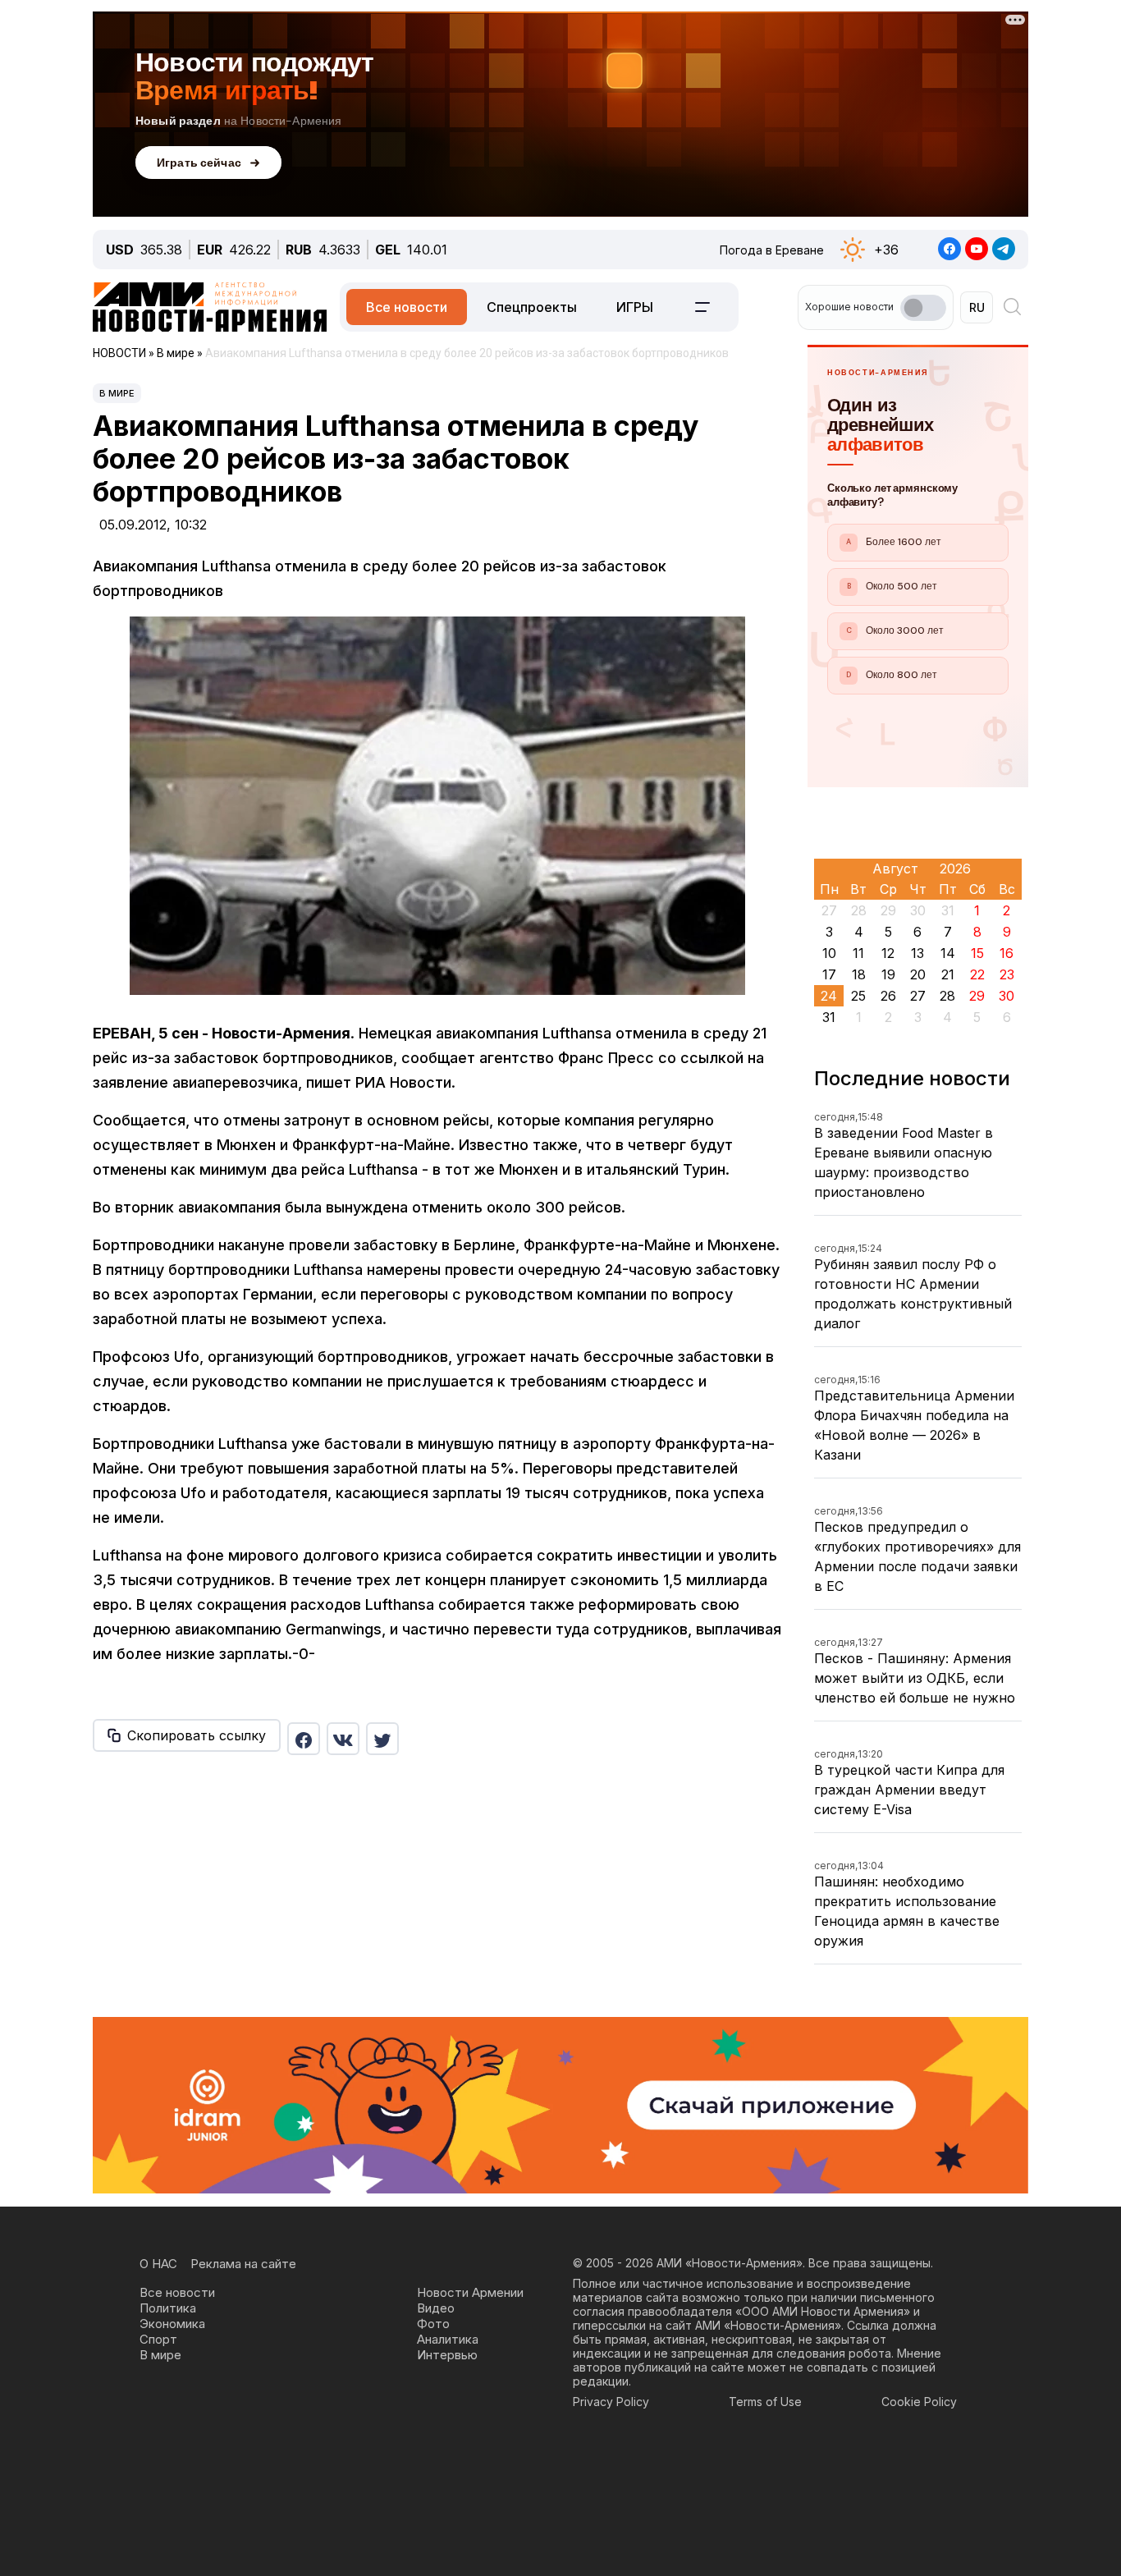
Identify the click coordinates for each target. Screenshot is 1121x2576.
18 (859, 974)
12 (888, 953)
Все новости (407, 307)
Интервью (447, 2355)
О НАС (158, 2264)
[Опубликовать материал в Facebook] (304, 1739)
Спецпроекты (532, 307)
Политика (168, 2308)
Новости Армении (470, 2292)
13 (917, 953)
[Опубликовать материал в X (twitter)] (382, 1739)
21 (948, 974)
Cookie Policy (919, 2402)
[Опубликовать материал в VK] (343, 1739)
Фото (433, 2324)
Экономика (172, 2324)
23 (1007, 974)
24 (829, 996)
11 (858, 953)
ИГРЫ (635, 307)
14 (948, 953)
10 (829, 953)
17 (829, 974)
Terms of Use (765, 2402)
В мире (117, 393)
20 (918, 974)
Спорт (158, 2339)
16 (1007, 953)
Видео (436, 2308)
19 (888, 974)
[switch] (923, 308)
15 (977, 953)
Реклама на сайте (243, 2264)
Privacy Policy (611, 2402)
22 (977, 974)
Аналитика (448, 2339)
